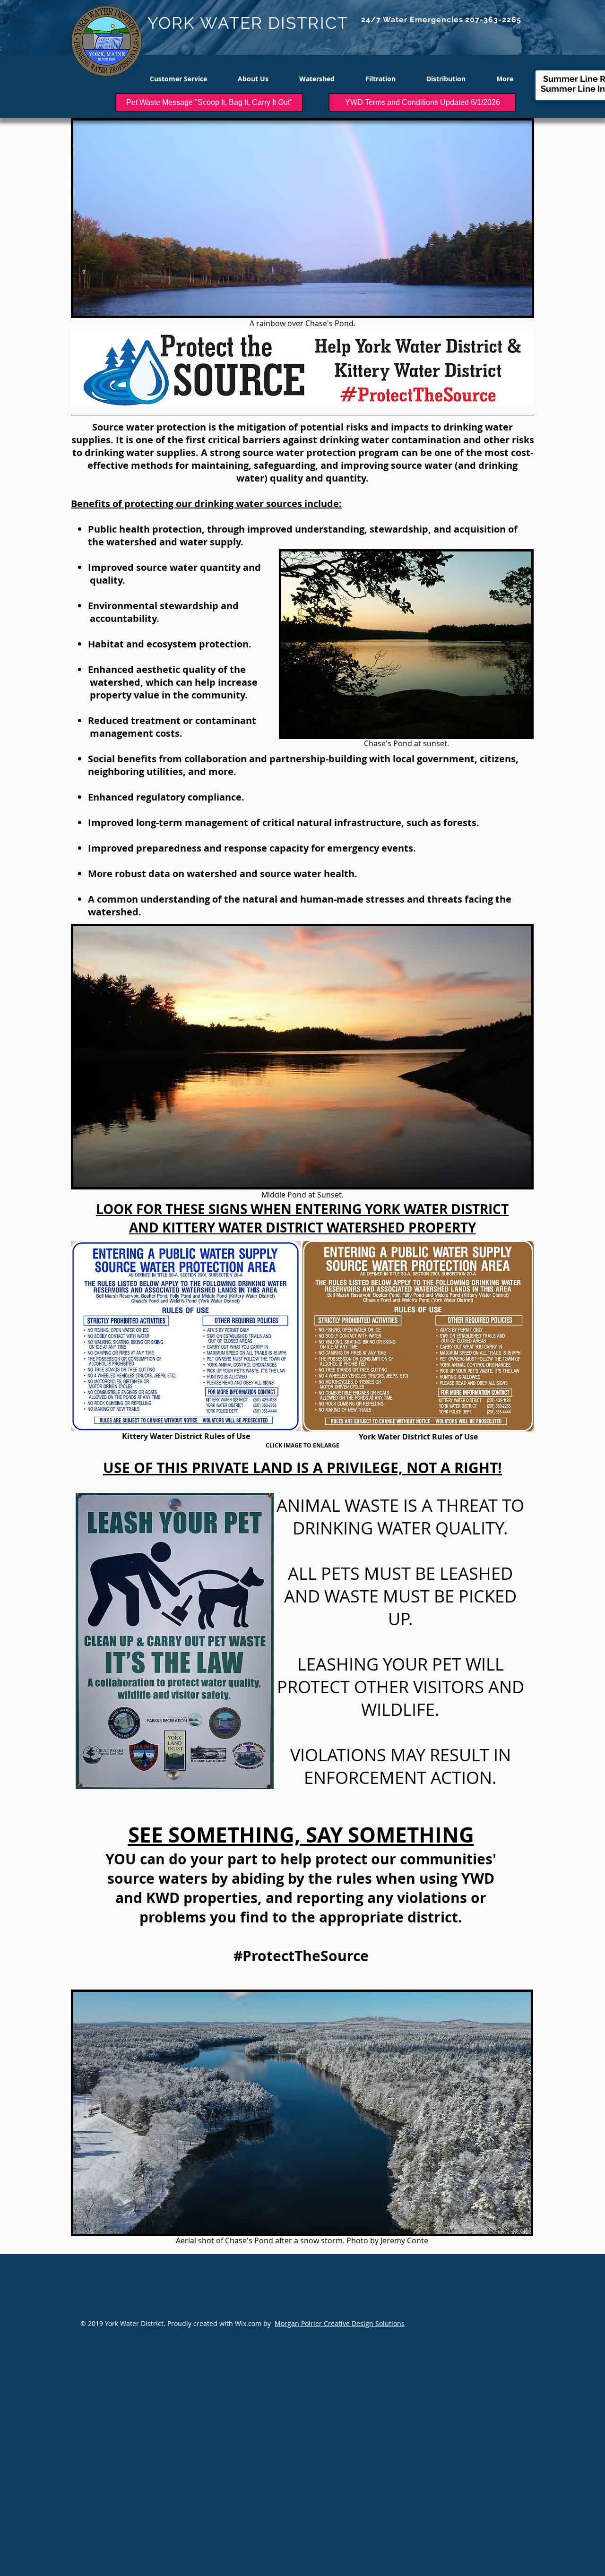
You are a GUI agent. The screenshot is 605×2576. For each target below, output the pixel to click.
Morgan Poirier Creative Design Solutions (340, 2323)
